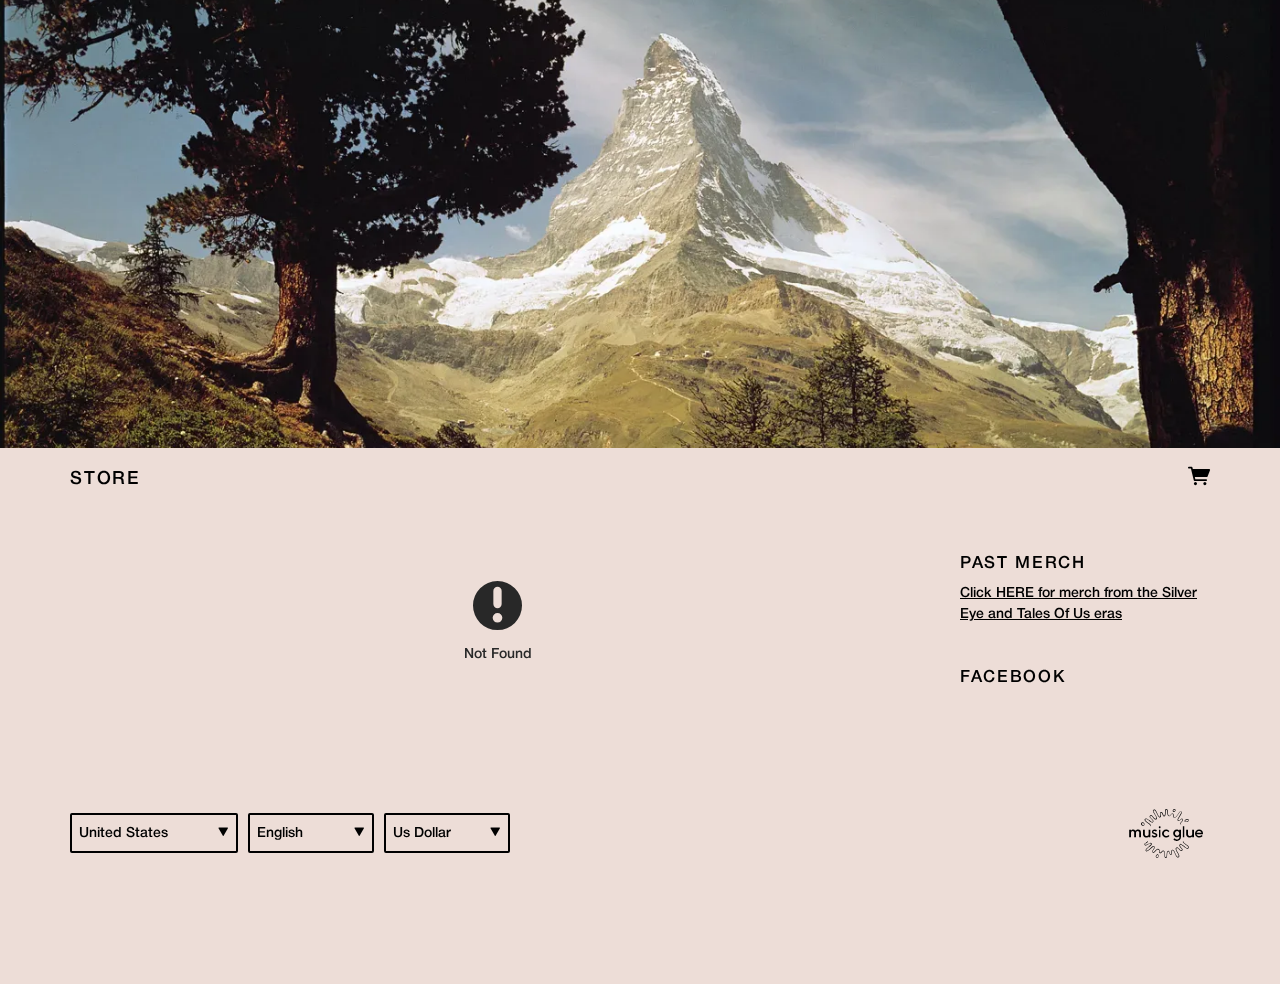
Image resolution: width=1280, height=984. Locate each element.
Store (105, 479)
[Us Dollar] (447, 833)
